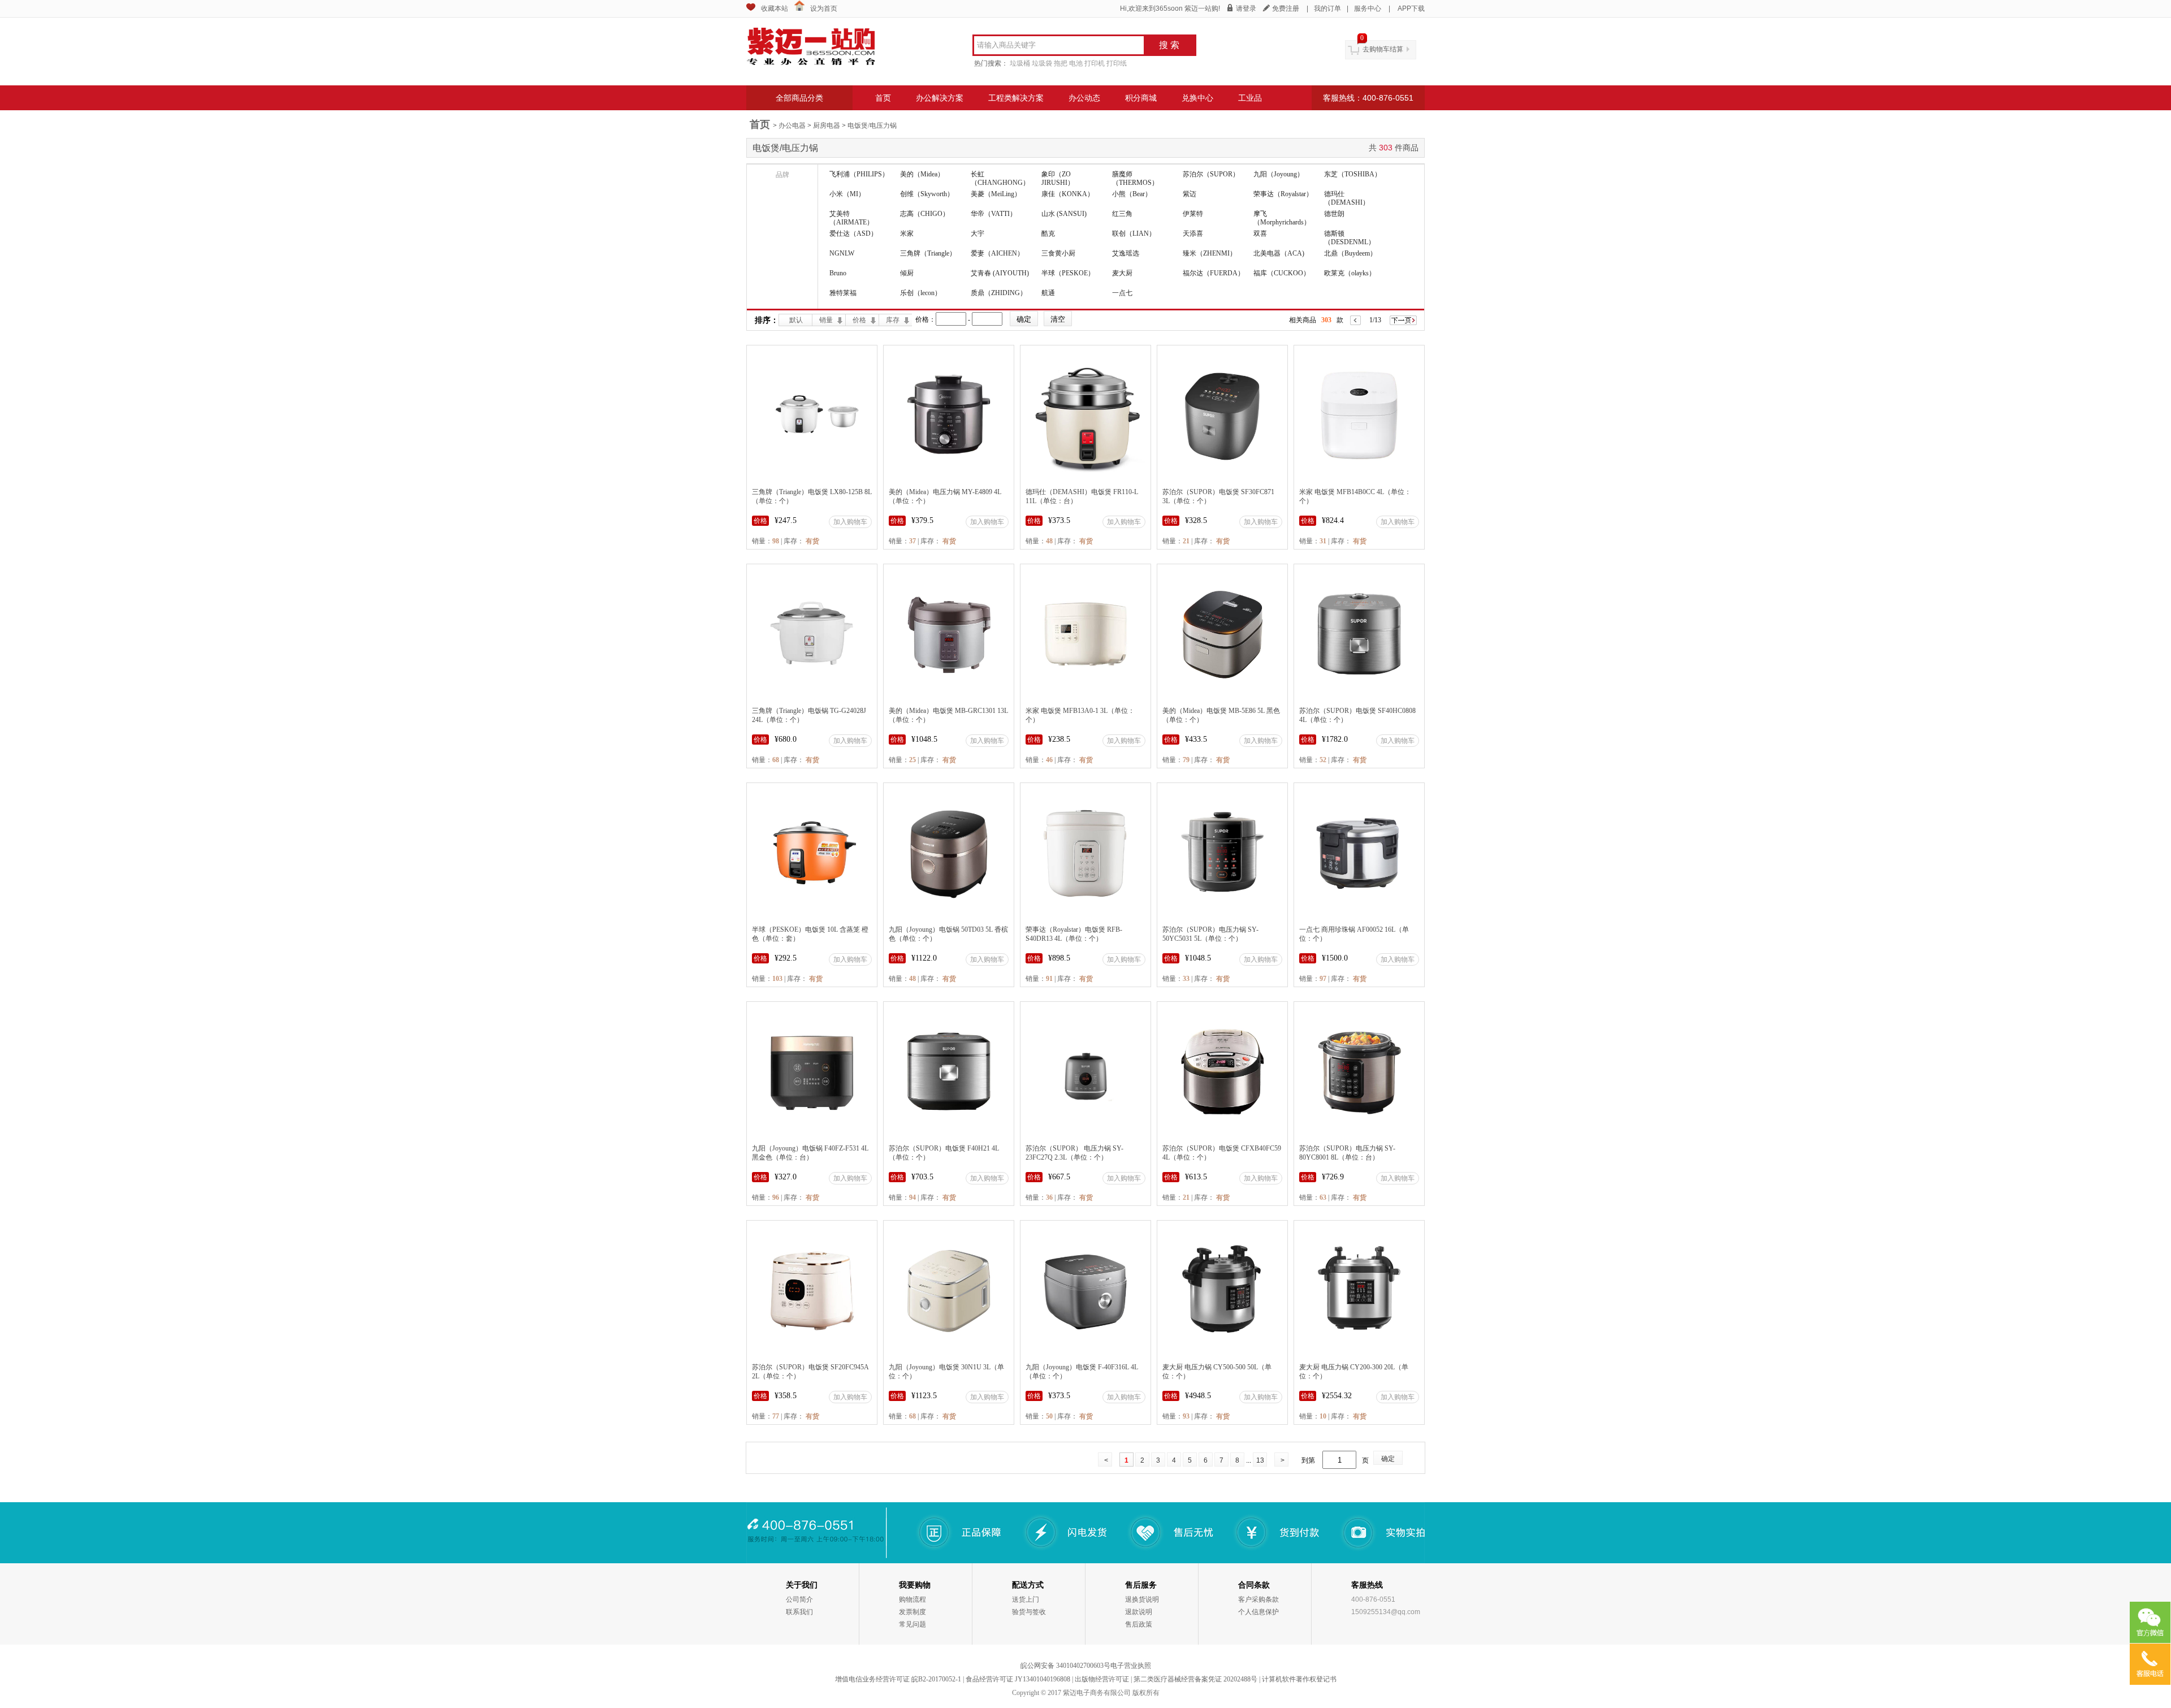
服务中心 (1368, 8)
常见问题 (912, 1624)
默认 (796, 320)
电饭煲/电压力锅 (872, 126)
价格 (859, 320)
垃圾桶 (1020, 63)
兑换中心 (1197, 98)
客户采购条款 (1259, 1599)
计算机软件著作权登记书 (1299, 1679)
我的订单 (1327, 8)
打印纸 (1117, 63)
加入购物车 (850, 522)
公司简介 (799, 1599)
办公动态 (1084, 98)
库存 (893, 320)
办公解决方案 (940, 98)
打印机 (1095, 63)
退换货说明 (1142, 1599)
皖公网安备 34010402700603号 (1065, 1666)
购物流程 (912, 1599)
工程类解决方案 (1016, 98)
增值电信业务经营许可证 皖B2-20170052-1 (898, 1679)
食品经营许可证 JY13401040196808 (1018, 1679)
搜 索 (1169, 45)
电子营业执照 (1131, 1666)
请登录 (1246, 8)
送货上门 (1026, 1599)
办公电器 (792, 126)
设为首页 (824, 8)
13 (1260, 1460)
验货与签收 (1029, 1612)
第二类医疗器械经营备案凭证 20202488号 (1195, 1679)
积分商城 (1141, 98)
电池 (1076, 63)
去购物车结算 (1383, 49)
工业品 (1250, 98)
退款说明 (1139, 1612)
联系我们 (799, 1612)
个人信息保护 (1259, 1612)
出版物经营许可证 (1102, 1679)
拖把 (1061, 63)
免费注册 (1286, 8)
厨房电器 (827, 126)
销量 (826, 320)
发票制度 (912, 1612)
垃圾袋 (1042, 63)
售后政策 (1139, 1624)
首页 (883, 98)
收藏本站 (775, 8)
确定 (1388, 1459)
